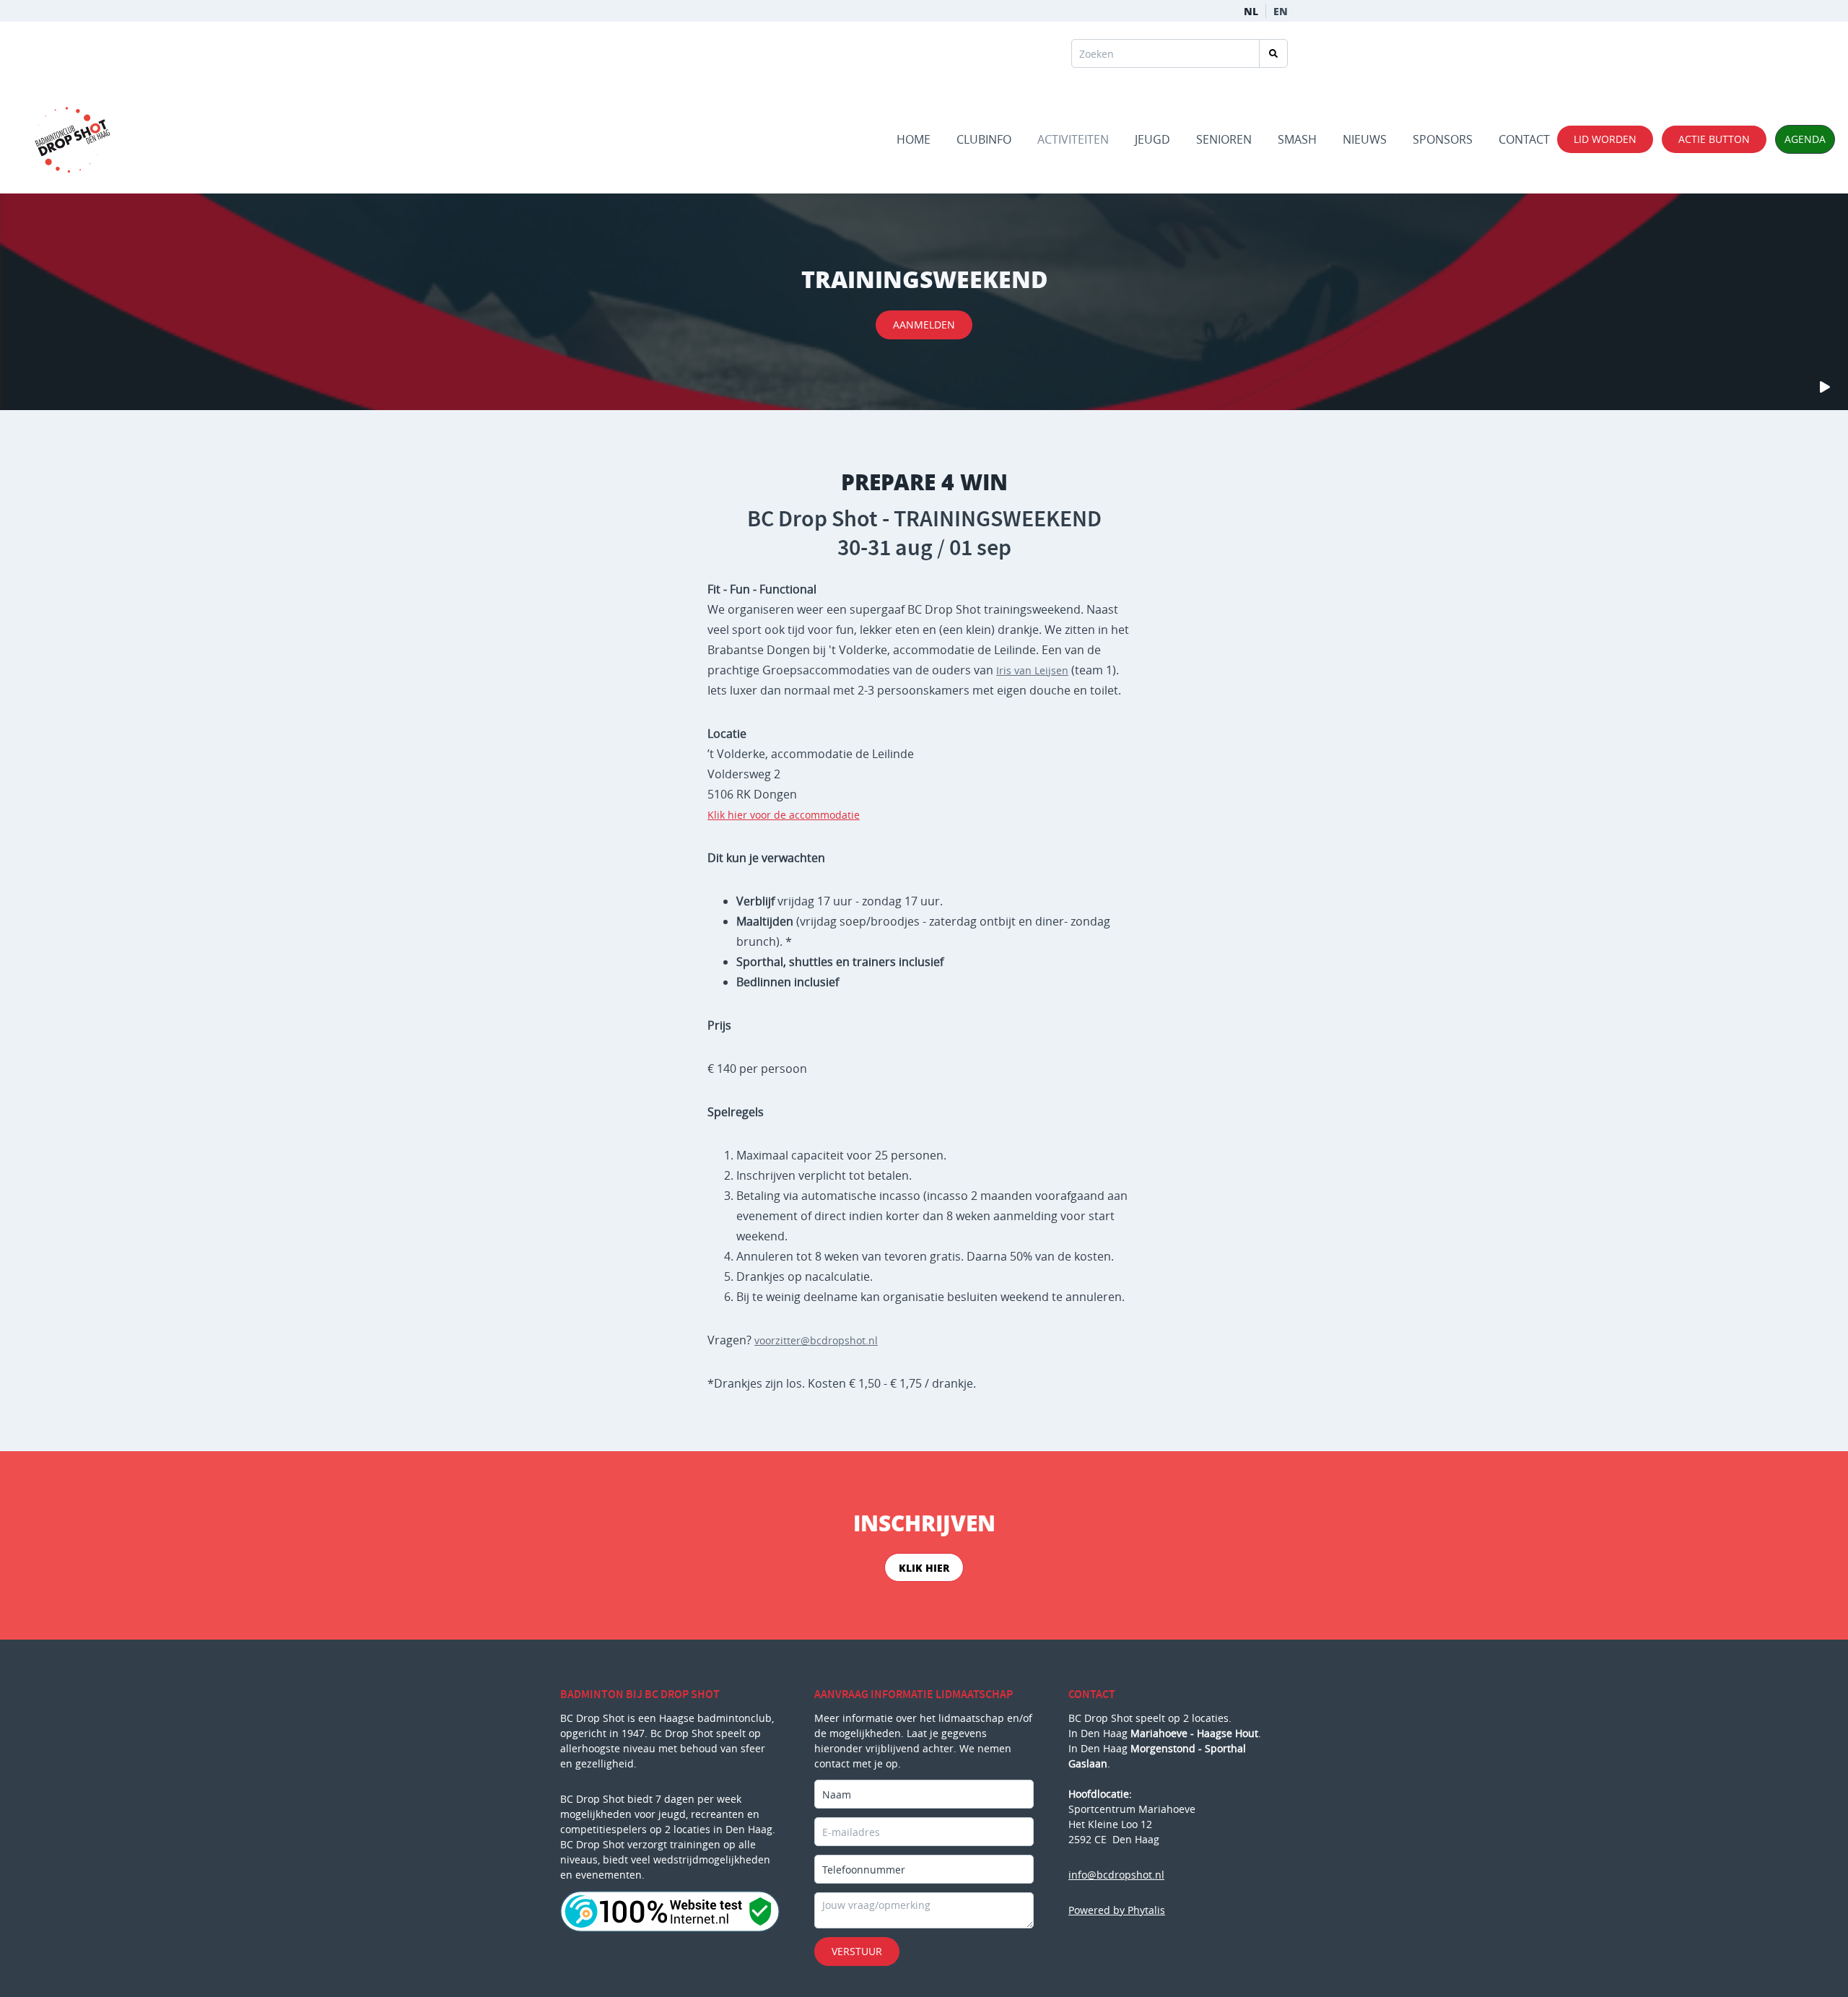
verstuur (857, 1951)
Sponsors (1443, 139)
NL (1251, 11)
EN (1281, 11)
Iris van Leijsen (1032, 670)
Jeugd (1152, 139)
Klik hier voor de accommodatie (784, 815)
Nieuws (1365, 139)
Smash (1297, 139)
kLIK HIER (924, 1567)
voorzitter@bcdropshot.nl (816, 1340)
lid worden (1605, 139)
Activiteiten (1073, 139)
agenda (1805, 139)
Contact (1524, 139)
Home (914, 139)
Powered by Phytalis (1117, 1910)
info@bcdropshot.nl (1116, 1875)
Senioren (1224, 139)
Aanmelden (924, 325)
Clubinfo (984, 139)
